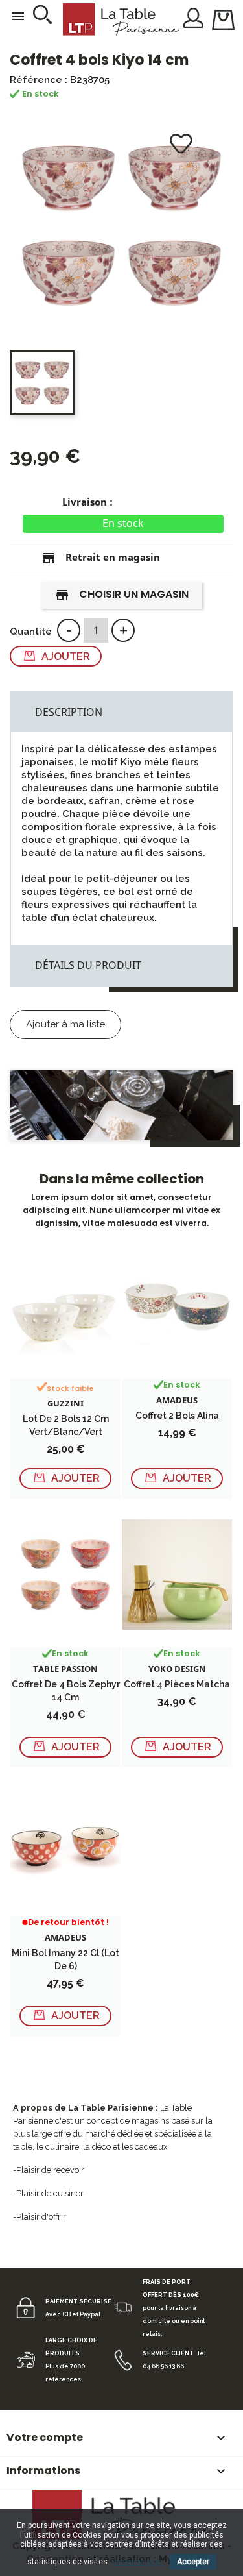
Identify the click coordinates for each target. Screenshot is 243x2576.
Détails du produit (88, 965)
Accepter (193, 2562)
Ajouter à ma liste (65, 1024)
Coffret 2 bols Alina (177, 1416)
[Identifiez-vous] (193, 17)
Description (69, 712)
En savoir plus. (137, 2562)
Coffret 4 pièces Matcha (177, 1684)
